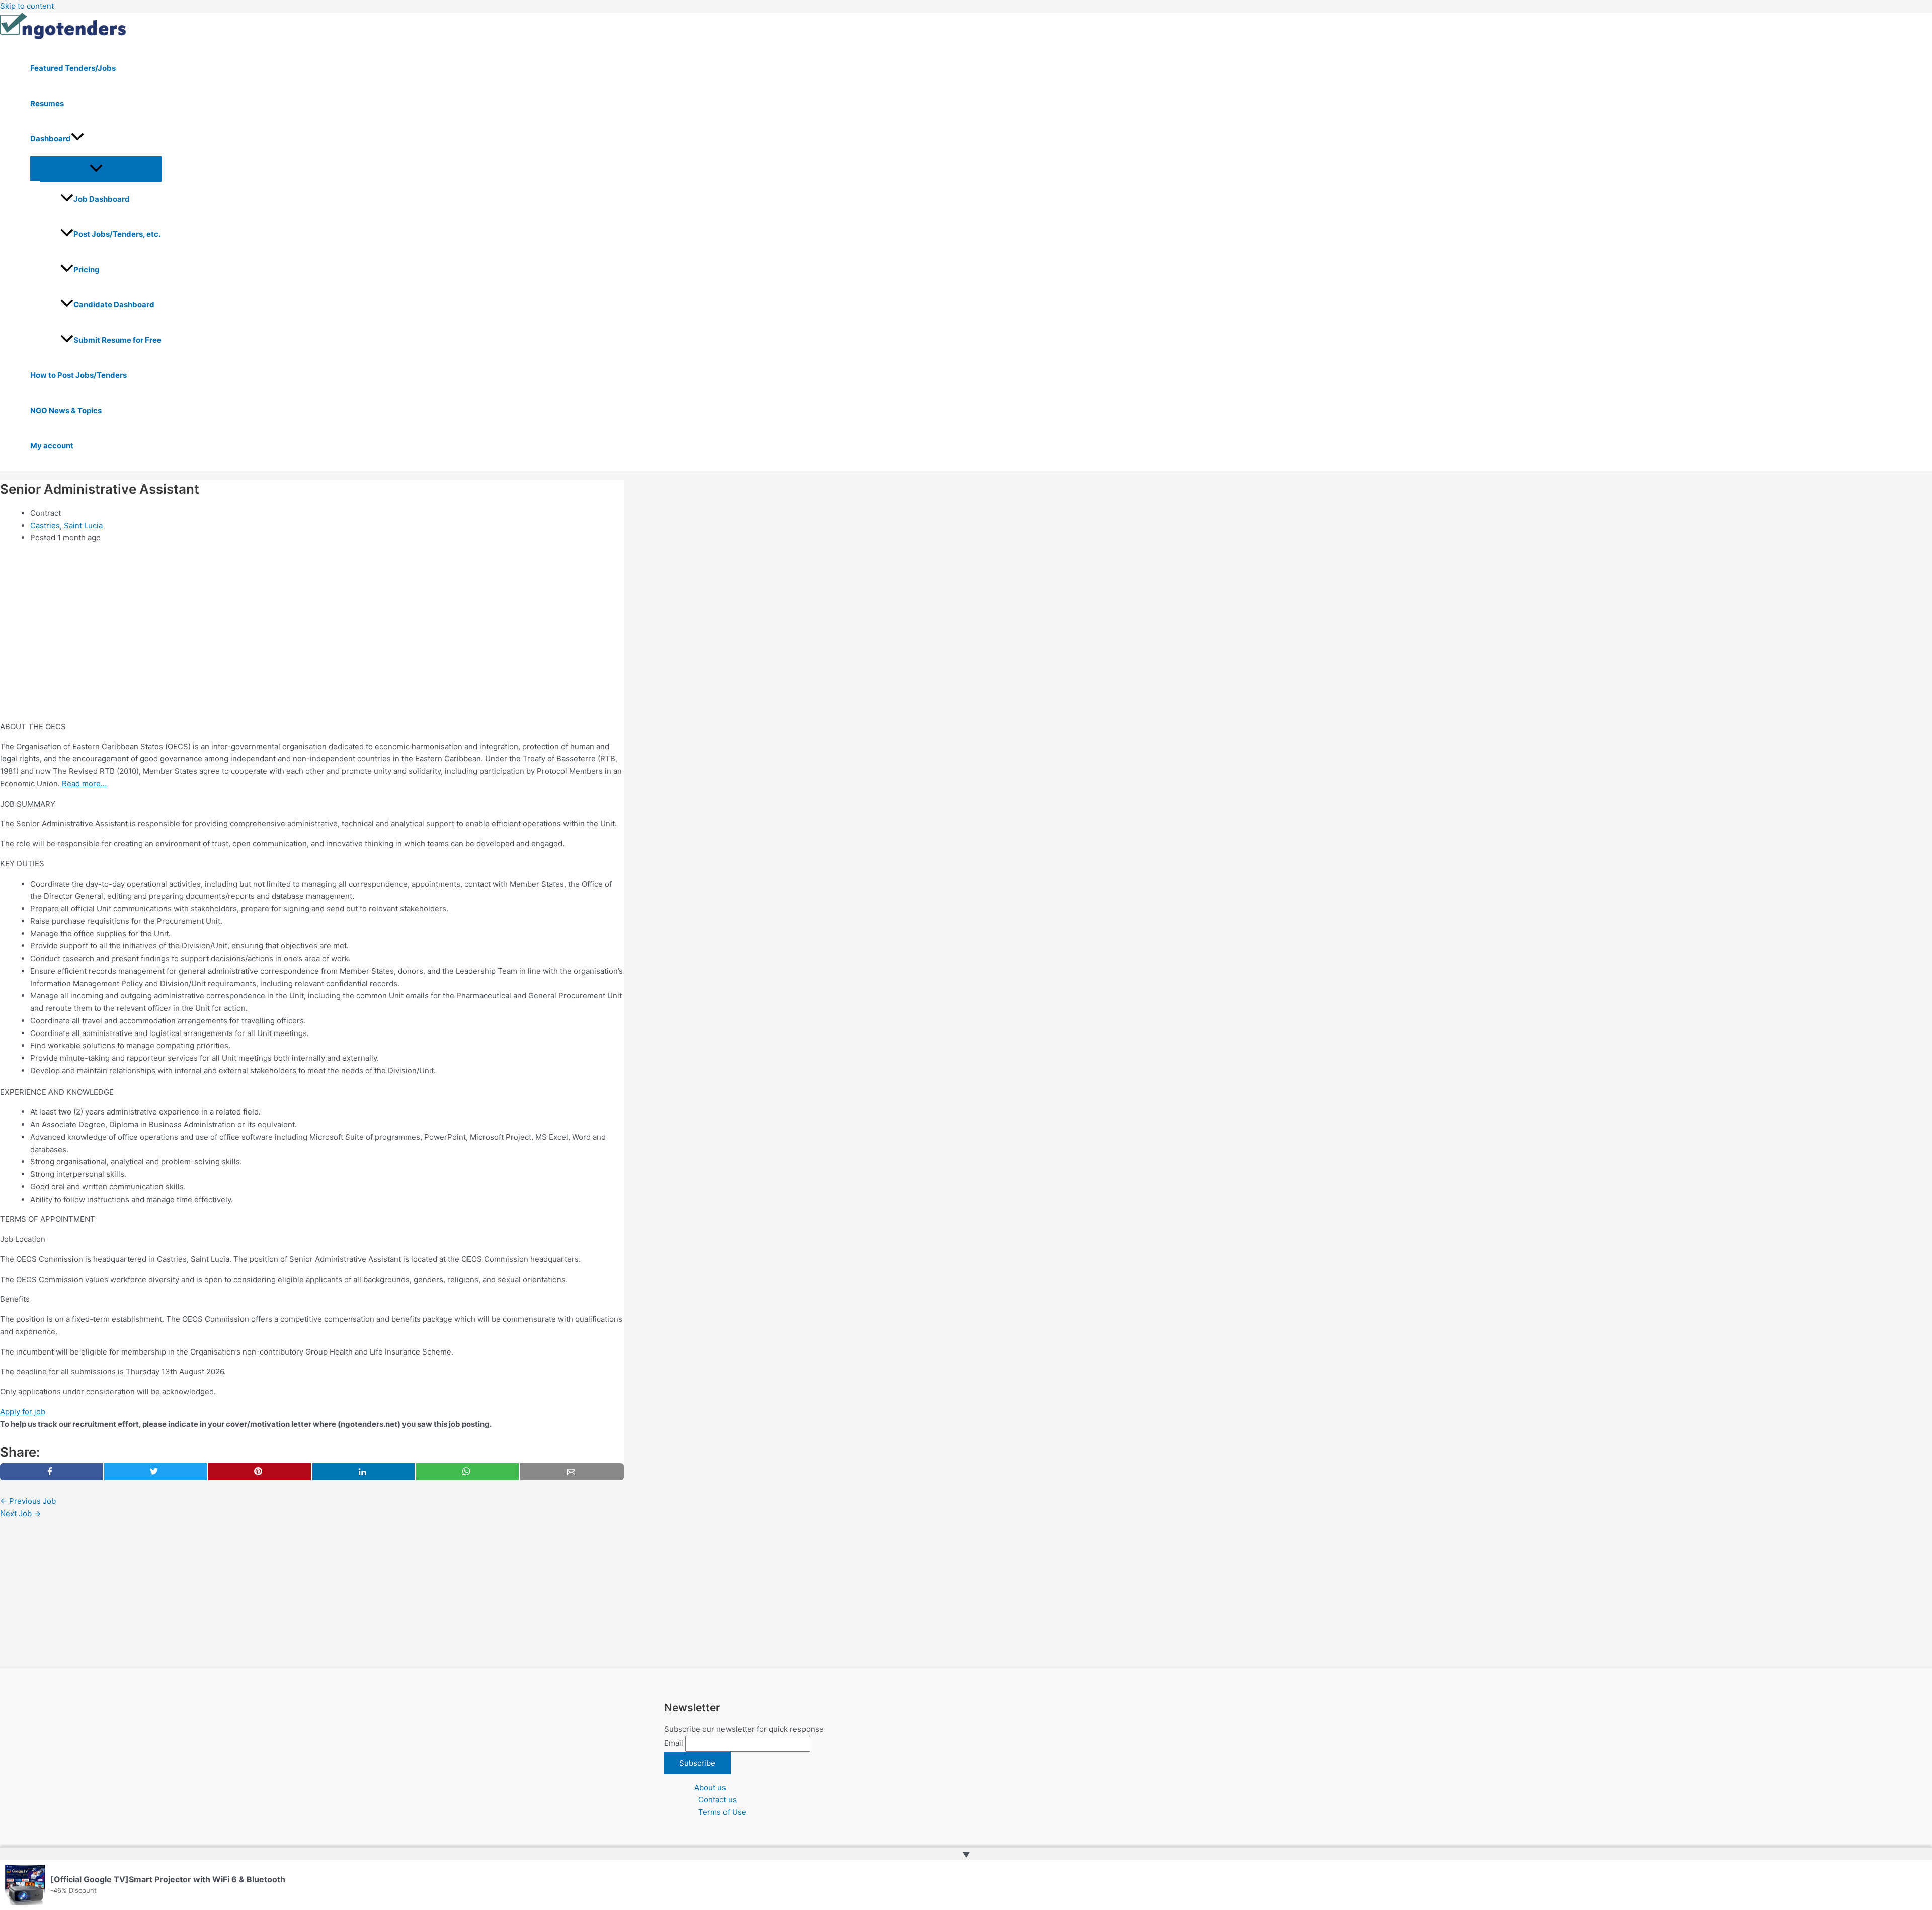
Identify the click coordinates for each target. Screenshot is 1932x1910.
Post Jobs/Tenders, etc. (117, 234)
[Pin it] (260, 1472)
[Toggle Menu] (96, 169)
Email (674, 1743)
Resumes (47, 103)
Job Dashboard (102, 199)
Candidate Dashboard (114, 305)
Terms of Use (722, 1812)
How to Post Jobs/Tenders (78, 375)
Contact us (717, 1800)
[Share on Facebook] (51, 1472)
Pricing (87, 269)
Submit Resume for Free (117, 340)
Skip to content (27, 6)
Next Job (20, 1513)
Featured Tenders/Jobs (73, 68)
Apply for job (23, 1412)
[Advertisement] (302, 643)
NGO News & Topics (66, 410)
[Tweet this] (155, 1472)
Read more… (84, 784)
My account (52, 446)
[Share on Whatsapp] (467, 1472)
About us (710, 1787)
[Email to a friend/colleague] (572, 1472)
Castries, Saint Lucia (66, 526)
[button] (77, 139)
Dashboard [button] (51, 139)
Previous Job (28, 1501)
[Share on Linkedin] (364, 1472)
